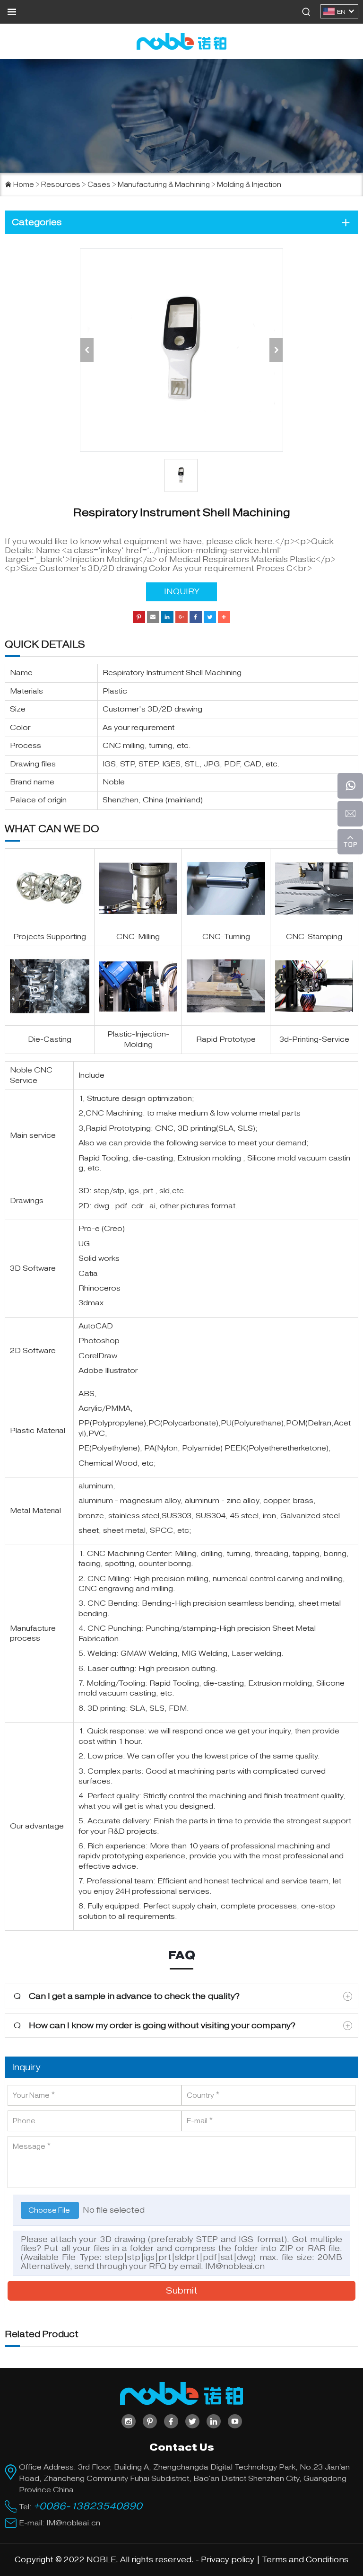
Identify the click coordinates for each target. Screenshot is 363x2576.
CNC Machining (114, 1113)
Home (24, 185)
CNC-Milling (138, 937)
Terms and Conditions (305, 2560)
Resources (61, 185)
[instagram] (129, 2421)
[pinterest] (150, 2421)
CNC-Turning (226, 937)
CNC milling (124, 746)
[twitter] (192, 2421)
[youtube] (235, 2421)
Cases (99, 185)
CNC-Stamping (314, 937)
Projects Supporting (50, 937)
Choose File (50, 2210)
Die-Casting (50, 1039)
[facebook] (171, 2421)
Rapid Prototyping (118, 1128)
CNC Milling (108, 1579)
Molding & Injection (249, 185)
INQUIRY (182, 592)
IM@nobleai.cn (235, 2266)
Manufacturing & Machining (164, 185)
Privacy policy (228, 2560)
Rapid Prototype (226, 1039)
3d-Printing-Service (314, 1039)
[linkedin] (214, 2421)
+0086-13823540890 (88, 2506)
